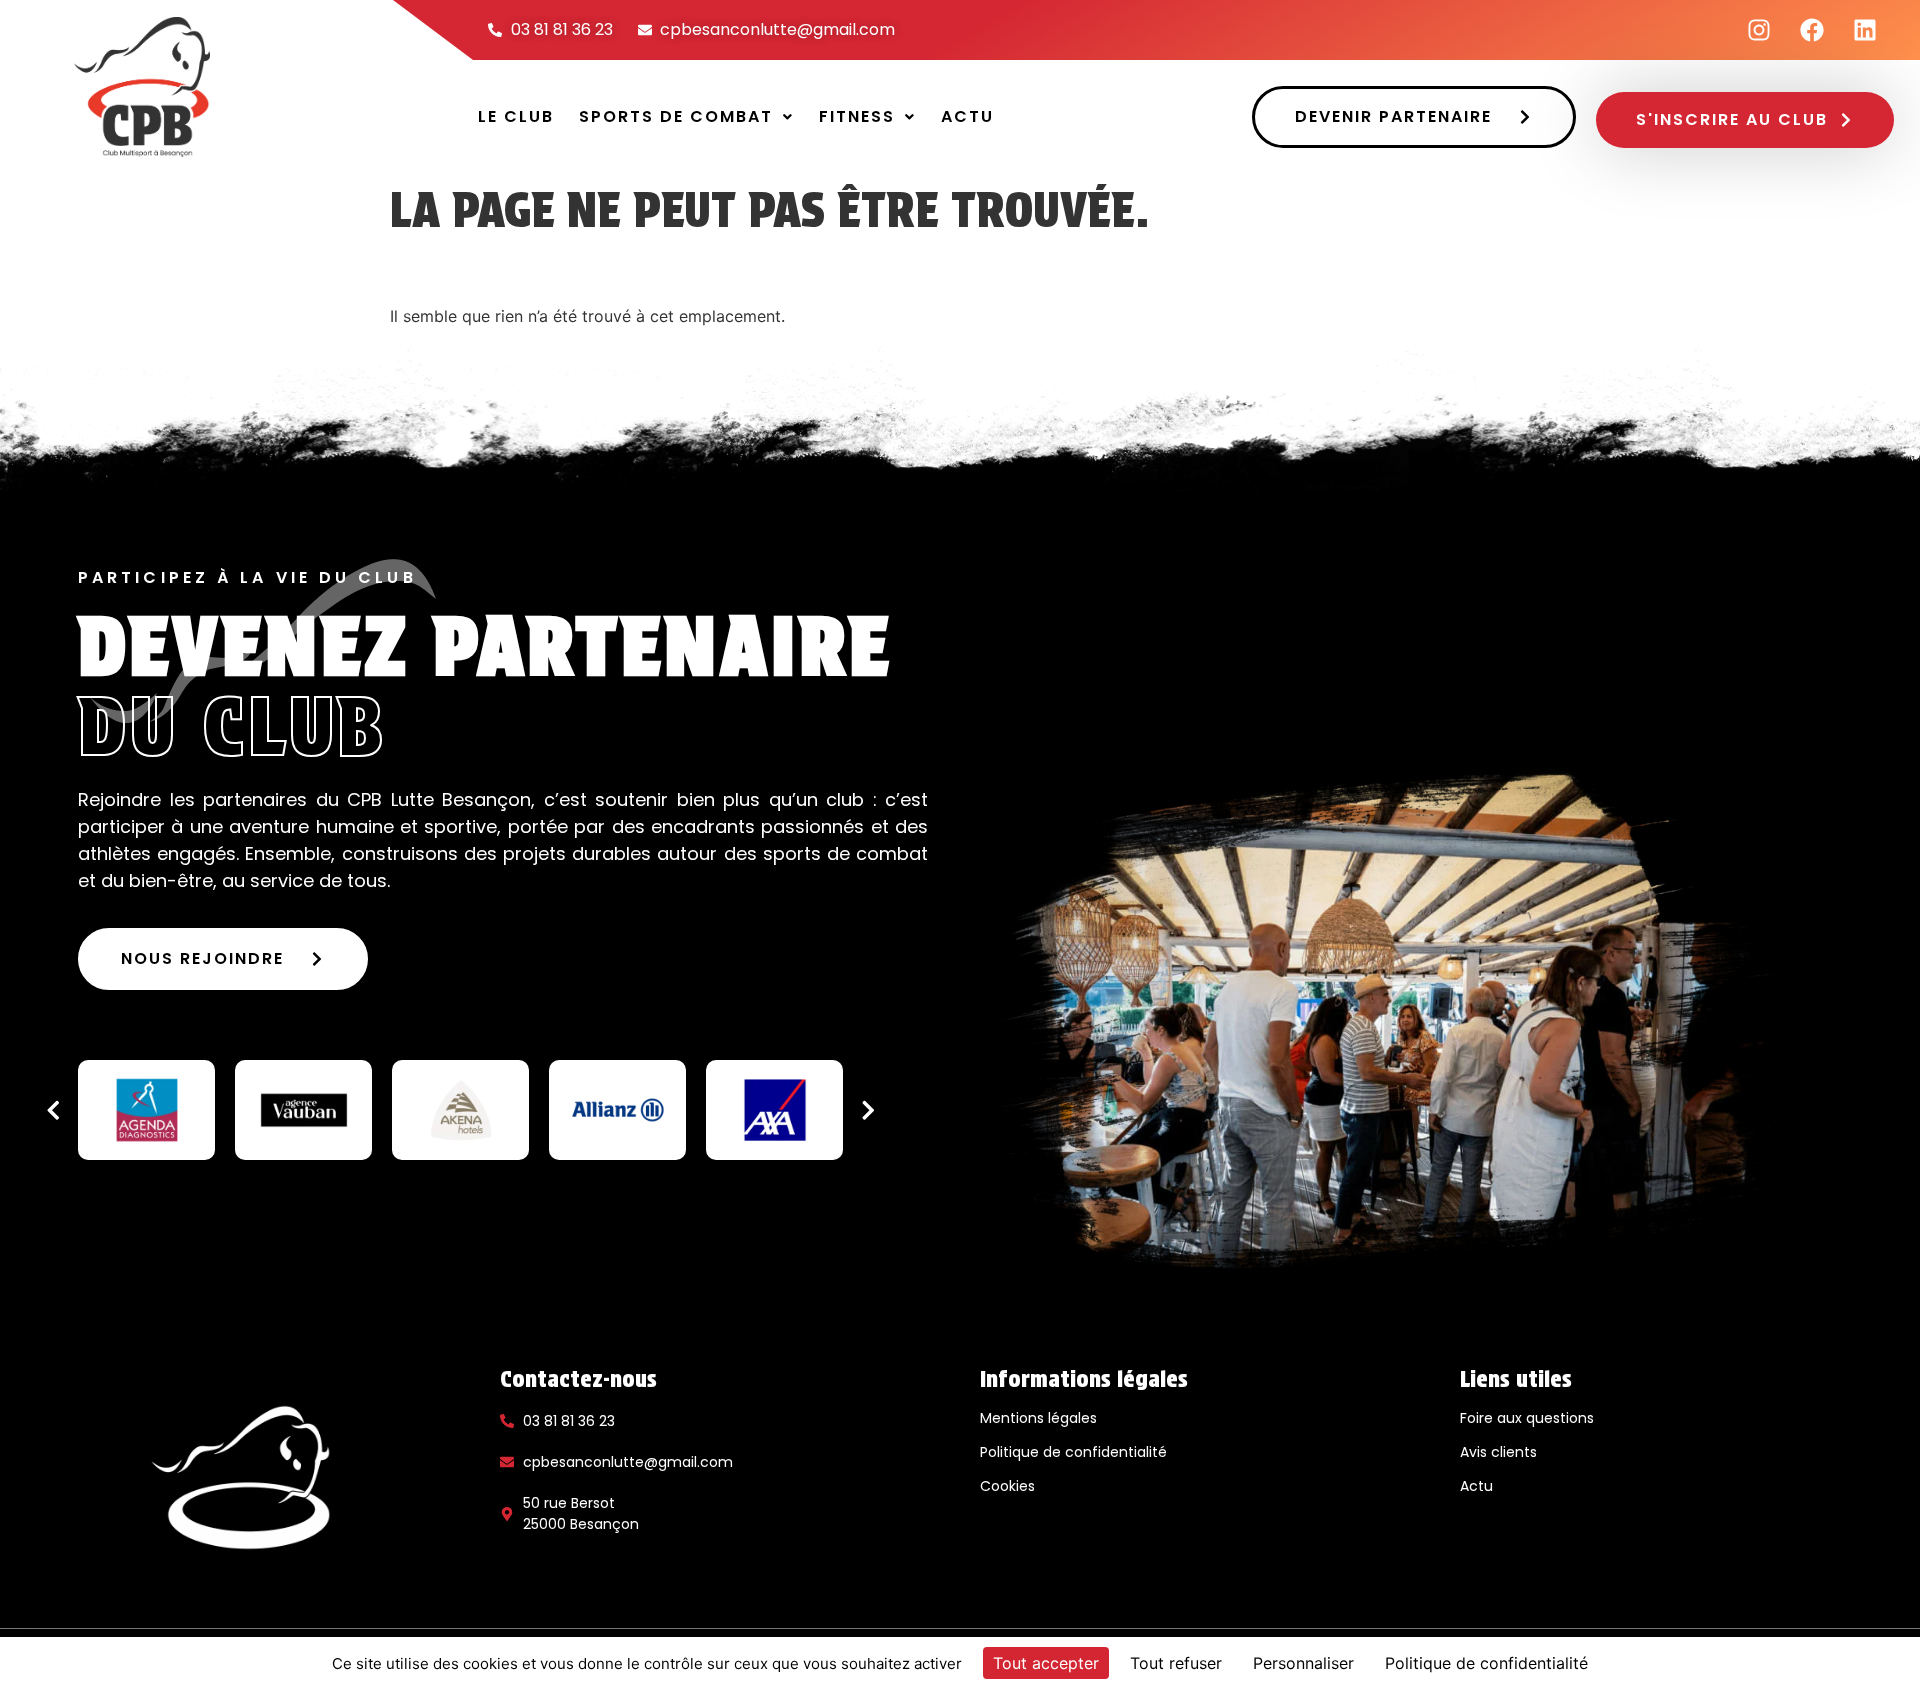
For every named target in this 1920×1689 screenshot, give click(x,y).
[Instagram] (1759, 30)
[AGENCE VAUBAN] (303, 1110)
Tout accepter (1046, 1663)
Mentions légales (1038, 1418)
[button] (686, 117)
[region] (460, 1110)
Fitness (857, 116)
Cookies (1007, 1486)
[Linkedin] (1865, 30)
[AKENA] (460, 1110)
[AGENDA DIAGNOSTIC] (146, 1110)
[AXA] (774, 1110)
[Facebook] (1812, 30)
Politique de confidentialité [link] (1486, 1663)
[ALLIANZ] (617, 1110)
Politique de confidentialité (1073, 1452)
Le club (516, 116)
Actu (967, 116)
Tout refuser (1176, 1663)
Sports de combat (676, 116)
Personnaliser (1303, 1663)
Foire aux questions (1527, 1418)
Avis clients (1498, 1452)
